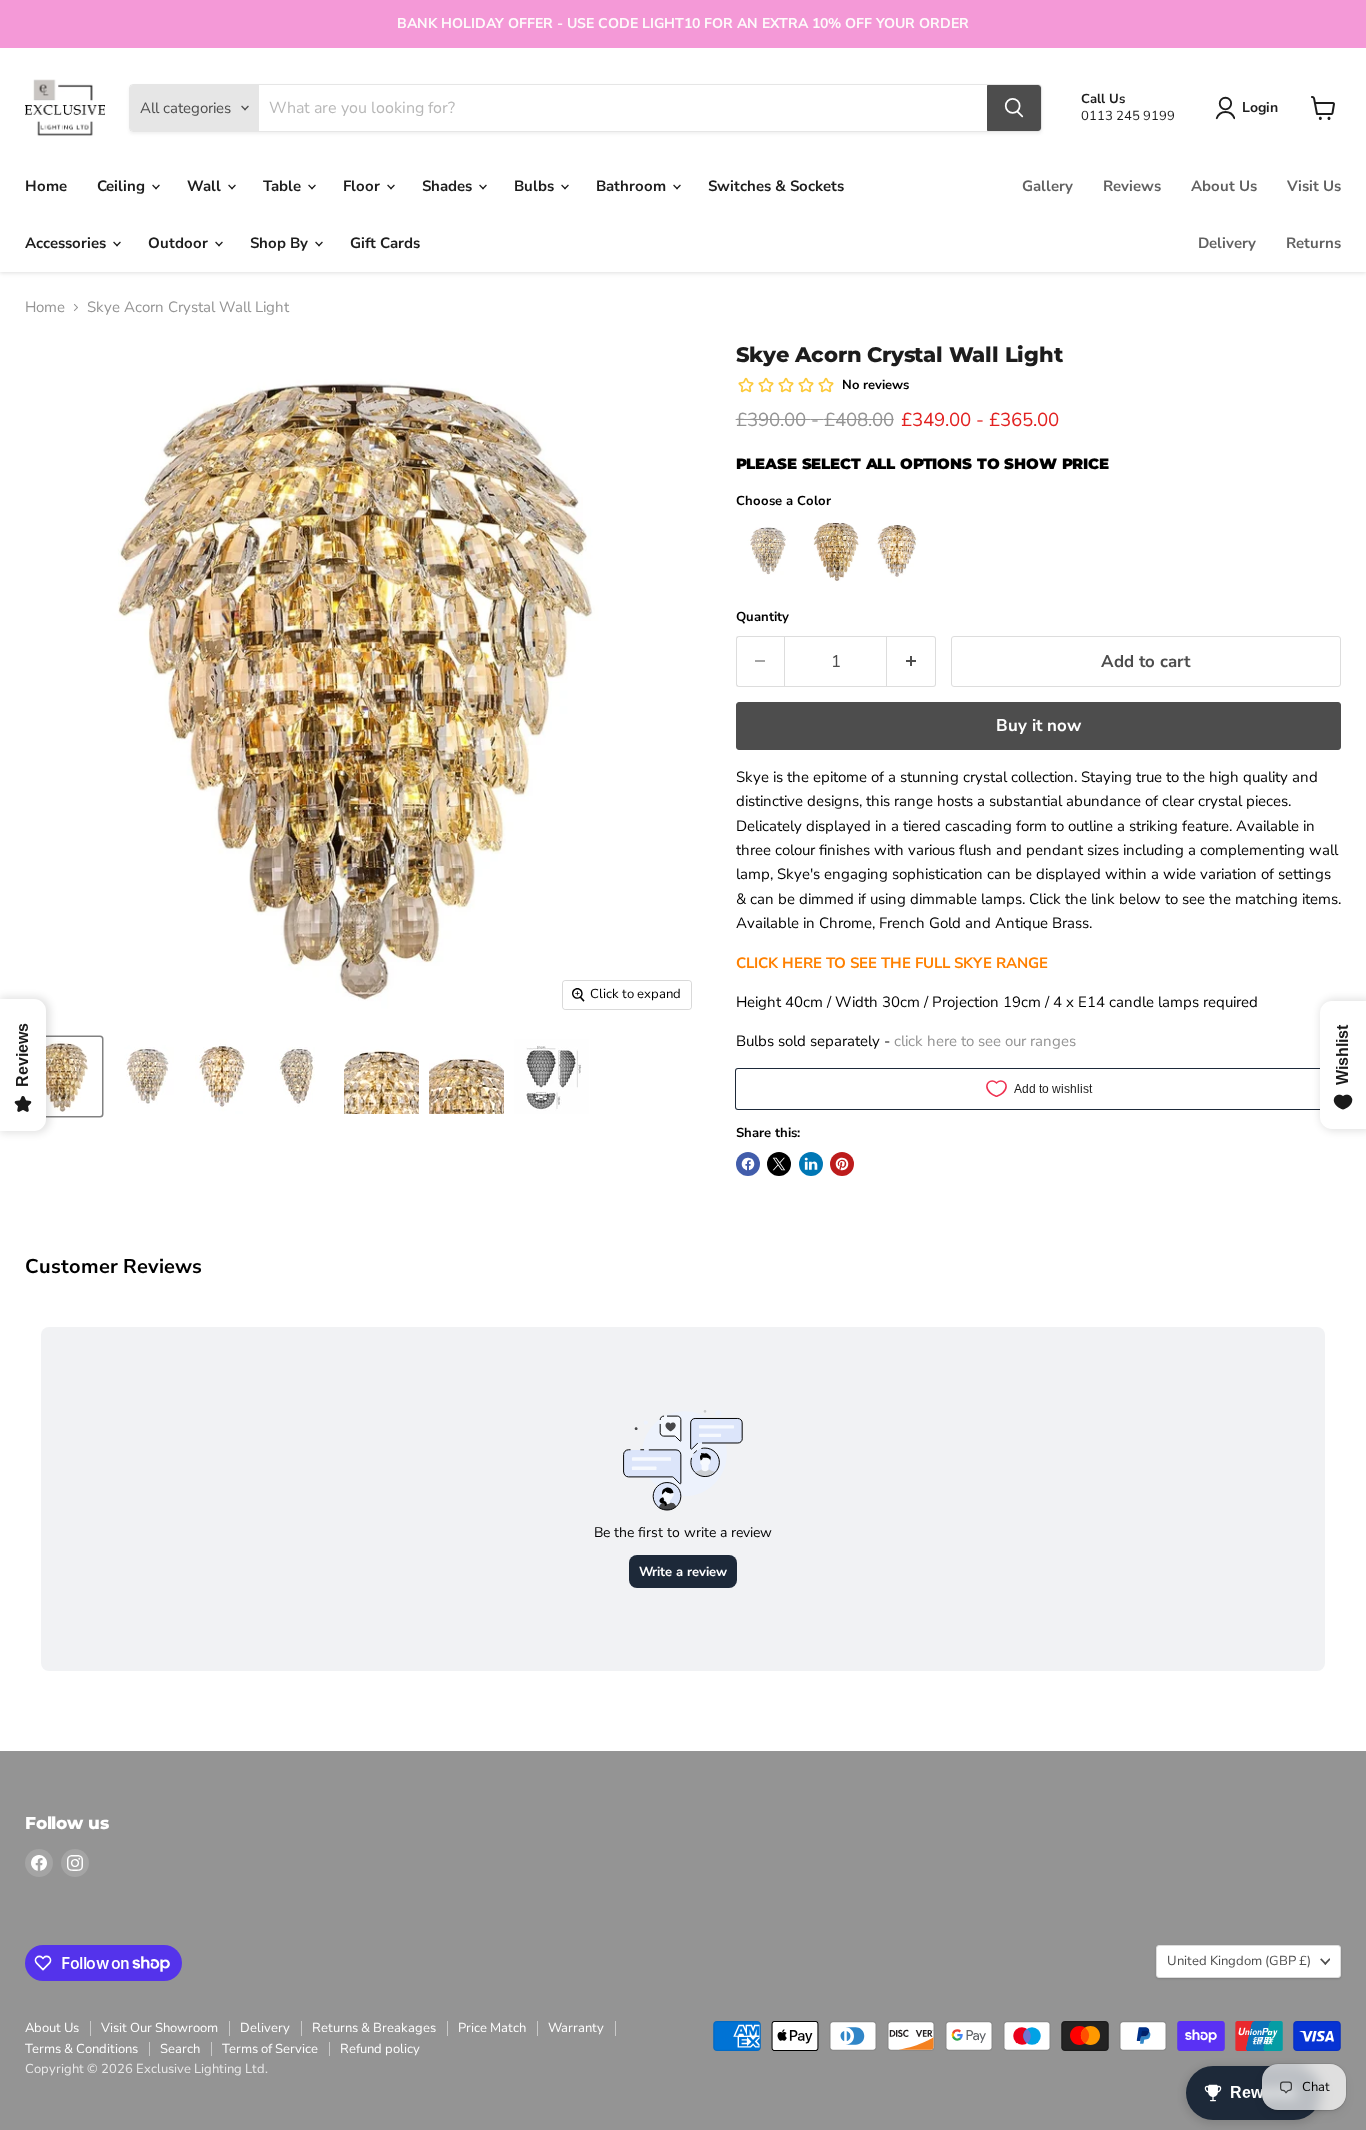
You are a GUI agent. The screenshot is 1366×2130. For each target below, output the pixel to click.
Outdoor (180, 243)
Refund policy (380, 2049)
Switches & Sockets (776, 186)
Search (180, 2049)
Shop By (281, 243)
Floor (363, 186)
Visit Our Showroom (159, 2028)
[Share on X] (779, 1164)
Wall (206, 186)
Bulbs (536, 186)
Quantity (762, 617)
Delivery (1227, 243)
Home (46, 186)
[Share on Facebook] (748, 1164)
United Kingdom (1239, 1961)
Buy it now (1038, 725)
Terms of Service (270, 2049)
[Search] (1014, 108)
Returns (1313, 243)
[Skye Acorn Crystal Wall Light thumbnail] (62, 1076)
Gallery (1047, 186)
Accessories (67, 243)
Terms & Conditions (81, 2049)
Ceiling (123, 186)
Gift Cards (385, 243)
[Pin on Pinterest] (842, 1164)
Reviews (1132, 186)
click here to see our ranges (985, 1041)
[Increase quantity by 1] (911, 661)
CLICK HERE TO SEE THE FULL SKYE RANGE (892, 963)
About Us (1224, 186)
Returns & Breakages (374, 2028)
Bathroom (633, 186)
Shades (449, 186)
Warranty (576, 2028)
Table (284, 186)
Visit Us (1314, 186)
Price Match (492, 2028)
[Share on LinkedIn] (811, 1164)
